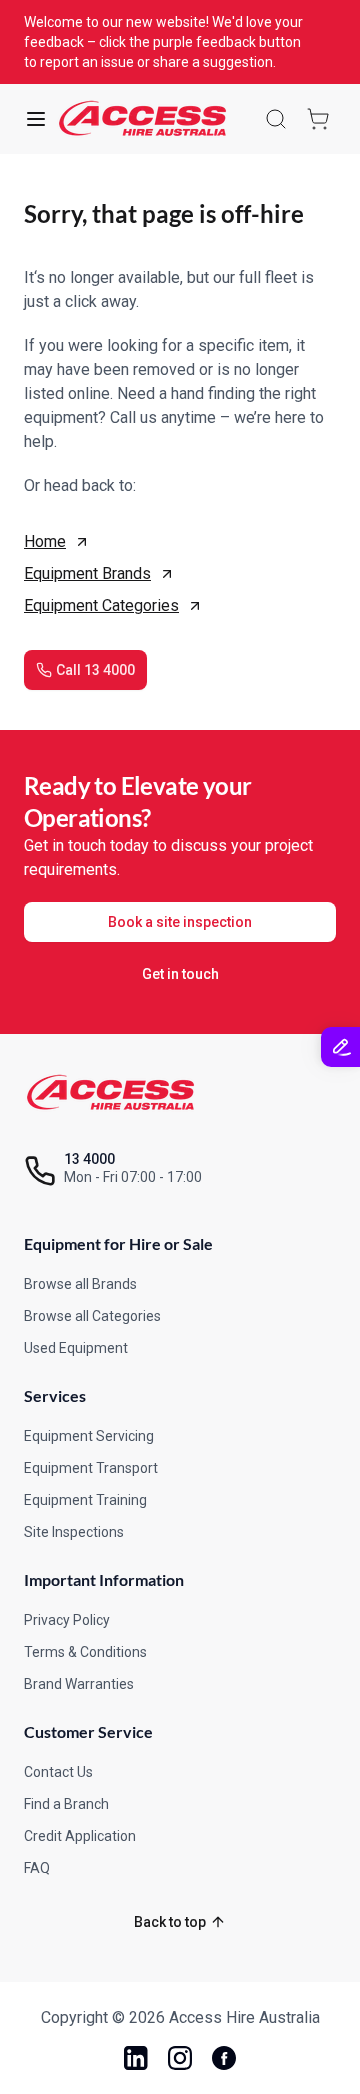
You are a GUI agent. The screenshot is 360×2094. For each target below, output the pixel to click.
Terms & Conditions (85, 1652)
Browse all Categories (92, 1316)
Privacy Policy (67, 1620)
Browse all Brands (80, 1284)
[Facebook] (224, 2058)
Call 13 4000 (95, 670)
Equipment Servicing (89, 1436)
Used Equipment (76, 1348)
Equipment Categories (101, 605)
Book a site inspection (180, 922)
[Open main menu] (36, 119)
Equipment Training (85, 1500)
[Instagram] (180, 2058)
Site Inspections (74, 1532)
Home (45, 541)
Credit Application (80, 1836)
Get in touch (180, 974)
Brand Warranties (79, 1684)
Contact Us (58, 1772)
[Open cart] (318, 119)
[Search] (276, 119)
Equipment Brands (87, 573)
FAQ (37, 1868)
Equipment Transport (91, 1468)
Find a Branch (66, 1804)
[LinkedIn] (136, 2058)
